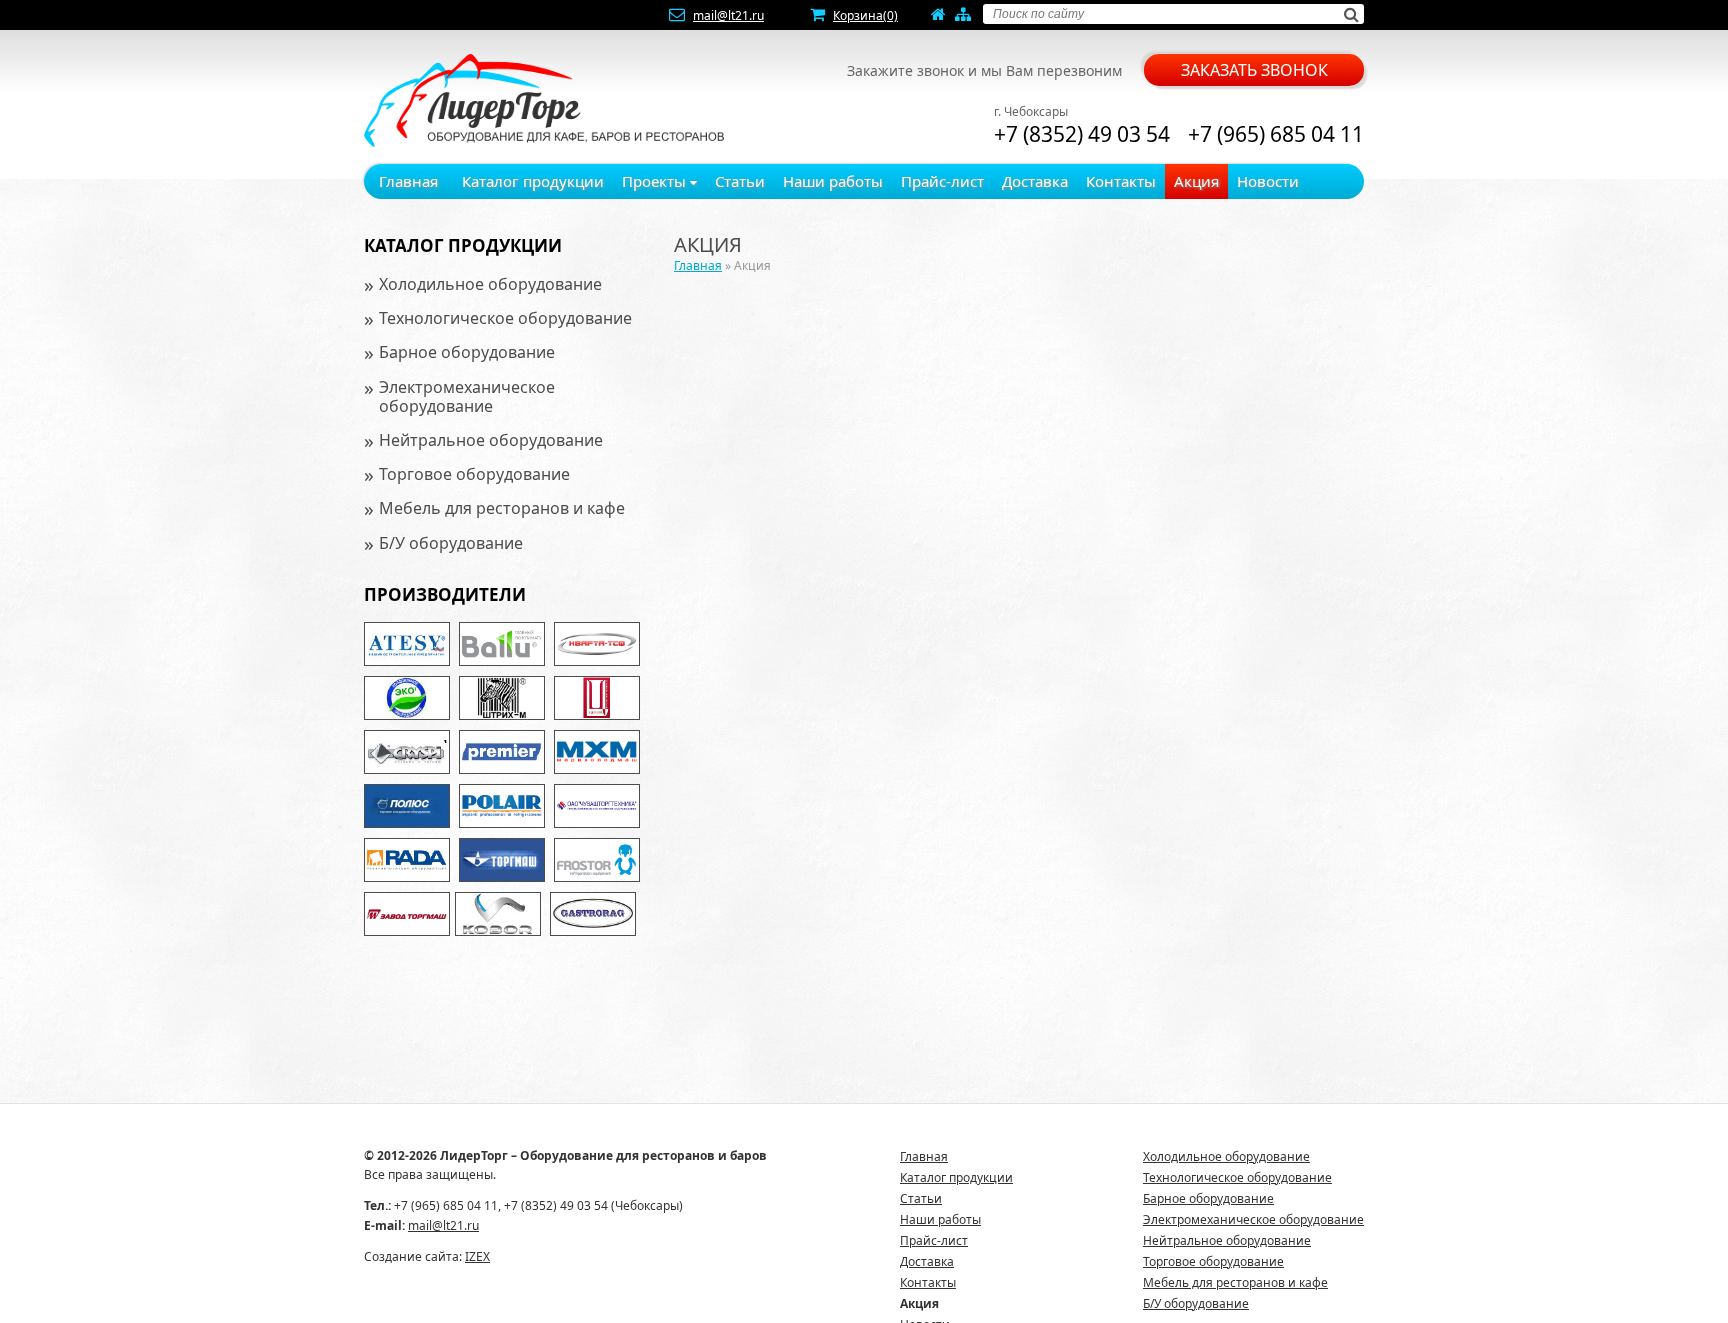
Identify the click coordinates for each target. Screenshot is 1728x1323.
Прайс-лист (942, 181)
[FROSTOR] (597, 860)
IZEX (477, 1256)
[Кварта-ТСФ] (597, 644)
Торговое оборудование (474, 474)
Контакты (1121, 181)
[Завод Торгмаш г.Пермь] (407, 914)
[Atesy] (407, 644)
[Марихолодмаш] (597, 752)
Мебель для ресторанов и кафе (502, 508)
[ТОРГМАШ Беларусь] (502, 860)
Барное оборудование (467, 352)
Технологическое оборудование (505, 318)
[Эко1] (407, 698)
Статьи (740, 181)
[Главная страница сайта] (938, 15)
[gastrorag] (593, 914)
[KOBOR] (498, 914)
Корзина (865, 15)
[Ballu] (502, 644)
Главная (408, 181)
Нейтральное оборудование (491, 440)
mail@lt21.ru (728, 15)
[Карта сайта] (963, 15)
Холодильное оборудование (490, 284)
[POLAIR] (502, 806)
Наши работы (833, 181)
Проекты (656, 181)
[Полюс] (407, 806)
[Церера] (597, 698)
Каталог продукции (533, 181)
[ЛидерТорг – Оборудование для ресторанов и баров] (544, 100)
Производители (445, 594)
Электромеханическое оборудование (467, 396)
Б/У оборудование (451, 543)
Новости (1268, 181)
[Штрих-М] (502, 698)
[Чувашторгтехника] (597, 806)
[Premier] (502, 752)
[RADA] (407, 860)
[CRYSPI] (407, 752)
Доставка (1035, 181)
